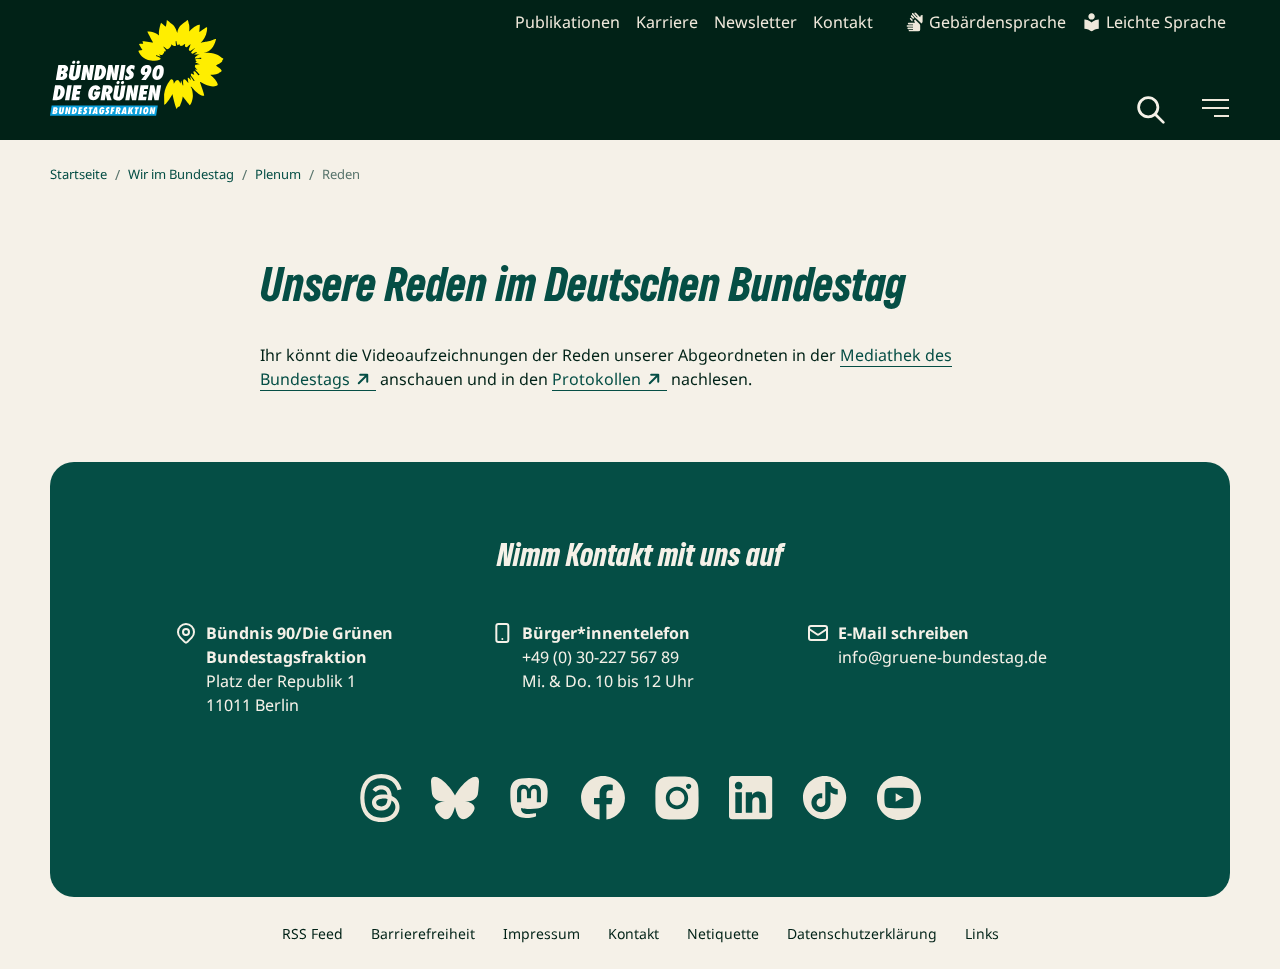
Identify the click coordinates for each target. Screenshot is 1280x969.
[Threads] (381, 798)
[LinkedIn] (751, 798)
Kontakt (843, 22)
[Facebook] (603, 798)
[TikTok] (825, 798)
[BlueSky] (455, 798)
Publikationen (567, 22)
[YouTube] (899, 798)
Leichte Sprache (1166, 22)
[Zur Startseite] (137, 68)
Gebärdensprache (997, 22)
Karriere (667, 22)
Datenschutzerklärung (862, 933)
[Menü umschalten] (1214, 108)
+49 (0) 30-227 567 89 (600, 657)
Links (982, 933)
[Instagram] (677, 798)
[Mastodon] (529, 798)
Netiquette (723, 933)
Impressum (541, 933)
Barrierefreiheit (423, 933)
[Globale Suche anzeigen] (1151, 110)
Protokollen (596, 379)
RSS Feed (312, 933)
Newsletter (755, 22)
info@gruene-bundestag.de (942, 657)
